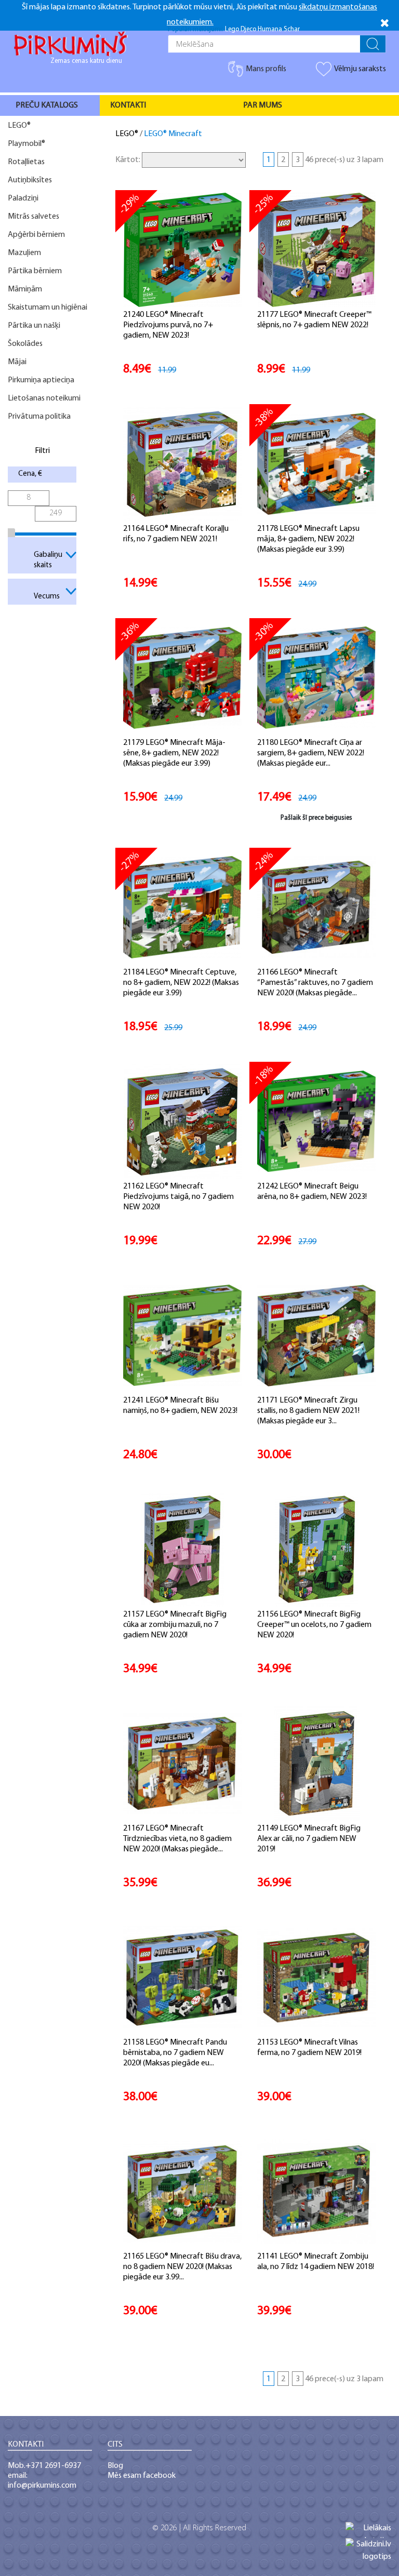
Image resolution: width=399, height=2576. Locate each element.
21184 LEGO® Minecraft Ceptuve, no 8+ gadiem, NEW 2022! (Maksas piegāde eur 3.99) (181, 983)
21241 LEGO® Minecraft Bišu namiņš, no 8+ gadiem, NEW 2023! (180, 1406)
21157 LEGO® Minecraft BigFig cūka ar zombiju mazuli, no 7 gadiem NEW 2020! (175, 1625)
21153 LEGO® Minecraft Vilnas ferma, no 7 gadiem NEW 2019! (309, 2048)
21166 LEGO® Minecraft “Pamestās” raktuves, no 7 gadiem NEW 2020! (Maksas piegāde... (315, 983)
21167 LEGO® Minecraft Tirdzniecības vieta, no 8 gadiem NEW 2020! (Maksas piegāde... (177, 1839)
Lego (232, 29)
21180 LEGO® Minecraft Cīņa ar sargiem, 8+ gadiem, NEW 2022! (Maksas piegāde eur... (311, 753)
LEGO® (127, 134)
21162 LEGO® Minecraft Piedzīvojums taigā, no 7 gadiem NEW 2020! (178, 1197)
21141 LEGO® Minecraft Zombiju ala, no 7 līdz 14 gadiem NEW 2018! (316, 2262)
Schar (292, 29)
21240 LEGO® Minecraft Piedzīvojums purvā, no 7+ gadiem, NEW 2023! (168, 325)
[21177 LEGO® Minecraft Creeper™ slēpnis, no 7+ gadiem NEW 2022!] (317, 250)
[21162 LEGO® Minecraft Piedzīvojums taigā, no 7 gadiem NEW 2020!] (183, 1122)
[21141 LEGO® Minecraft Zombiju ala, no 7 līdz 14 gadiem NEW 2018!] (316, 2192)
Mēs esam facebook (142, 2476)
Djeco (248, 29)
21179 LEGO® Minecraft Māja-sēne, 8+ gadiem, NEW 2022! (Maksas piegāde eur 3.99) (174, 753)
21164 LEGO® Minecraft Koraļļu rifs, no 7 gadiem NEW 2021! (176, 534)
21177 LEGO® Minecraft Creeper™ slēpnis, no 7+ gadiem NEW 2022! (314, 320)
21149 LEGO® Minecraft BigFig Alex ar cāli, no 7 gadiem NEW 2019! (309, 1839)
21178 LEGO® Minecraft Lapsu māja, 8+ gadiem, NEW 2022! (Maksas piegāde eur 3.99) (308, 539)
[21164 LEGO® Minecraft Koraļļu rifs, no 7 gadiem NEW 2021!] (182, 464)
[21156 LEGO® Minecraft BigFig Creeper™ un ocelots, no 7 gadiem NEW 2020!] (317, 1550)
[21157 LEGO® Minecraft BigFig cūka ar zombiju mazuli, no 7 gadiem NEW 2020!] (182, 1550)
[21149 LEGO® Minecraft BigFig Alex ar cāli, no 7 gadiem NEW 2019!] (317, 1764)
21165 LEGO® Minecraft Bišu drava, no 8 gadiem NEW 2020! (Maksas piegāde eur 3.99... (182, 2267)
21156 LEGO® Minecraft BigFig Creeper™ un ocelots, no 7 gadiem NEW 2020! (314, 1625)
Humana (270, 29)
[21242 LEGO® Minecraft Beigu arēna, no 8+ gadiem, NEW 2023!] (316, 1122)
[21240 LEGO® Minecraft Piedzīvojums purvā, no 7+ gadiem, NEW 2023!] (183, 250)
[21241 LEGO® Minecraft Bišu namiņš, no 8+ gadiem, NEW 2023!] (182, 1336)
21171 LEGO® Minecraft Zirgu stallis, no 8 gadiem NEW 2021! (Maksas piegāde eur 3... (308, 1411)
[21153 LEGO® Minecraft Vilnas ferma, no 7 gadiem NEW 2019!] (316, 1978)
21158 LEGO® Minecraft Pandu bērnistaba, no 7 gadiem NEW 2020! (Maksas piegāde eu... (175, 2053)
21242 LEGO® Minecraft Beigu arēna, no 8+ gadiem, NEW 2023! (312, 1192)
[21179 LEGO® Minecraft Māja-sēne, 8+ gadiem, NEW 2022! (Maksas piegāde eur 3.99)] (182, 678)
